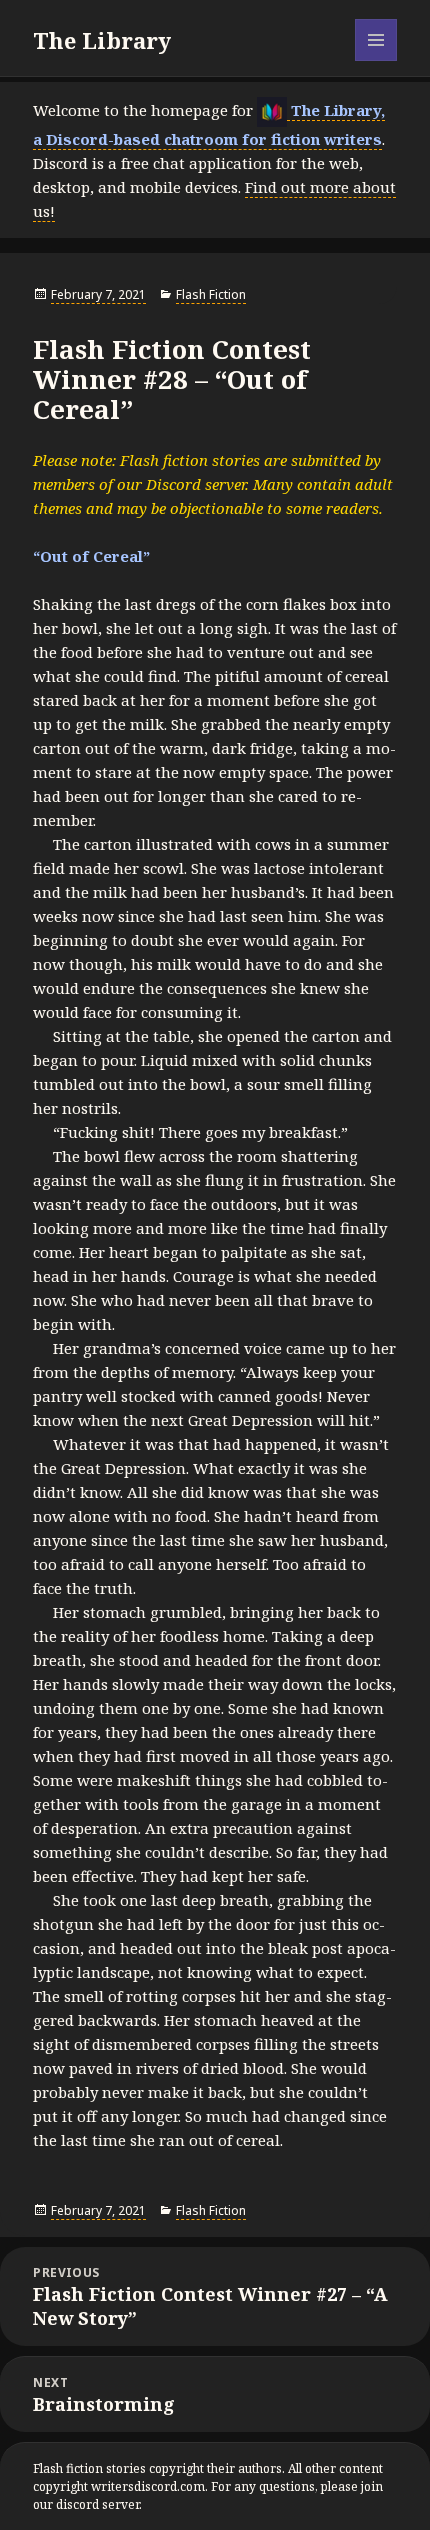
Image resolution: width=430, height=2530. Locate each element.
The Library (102, 40)
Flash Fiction (211, 294)
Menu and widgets (376, 60)
